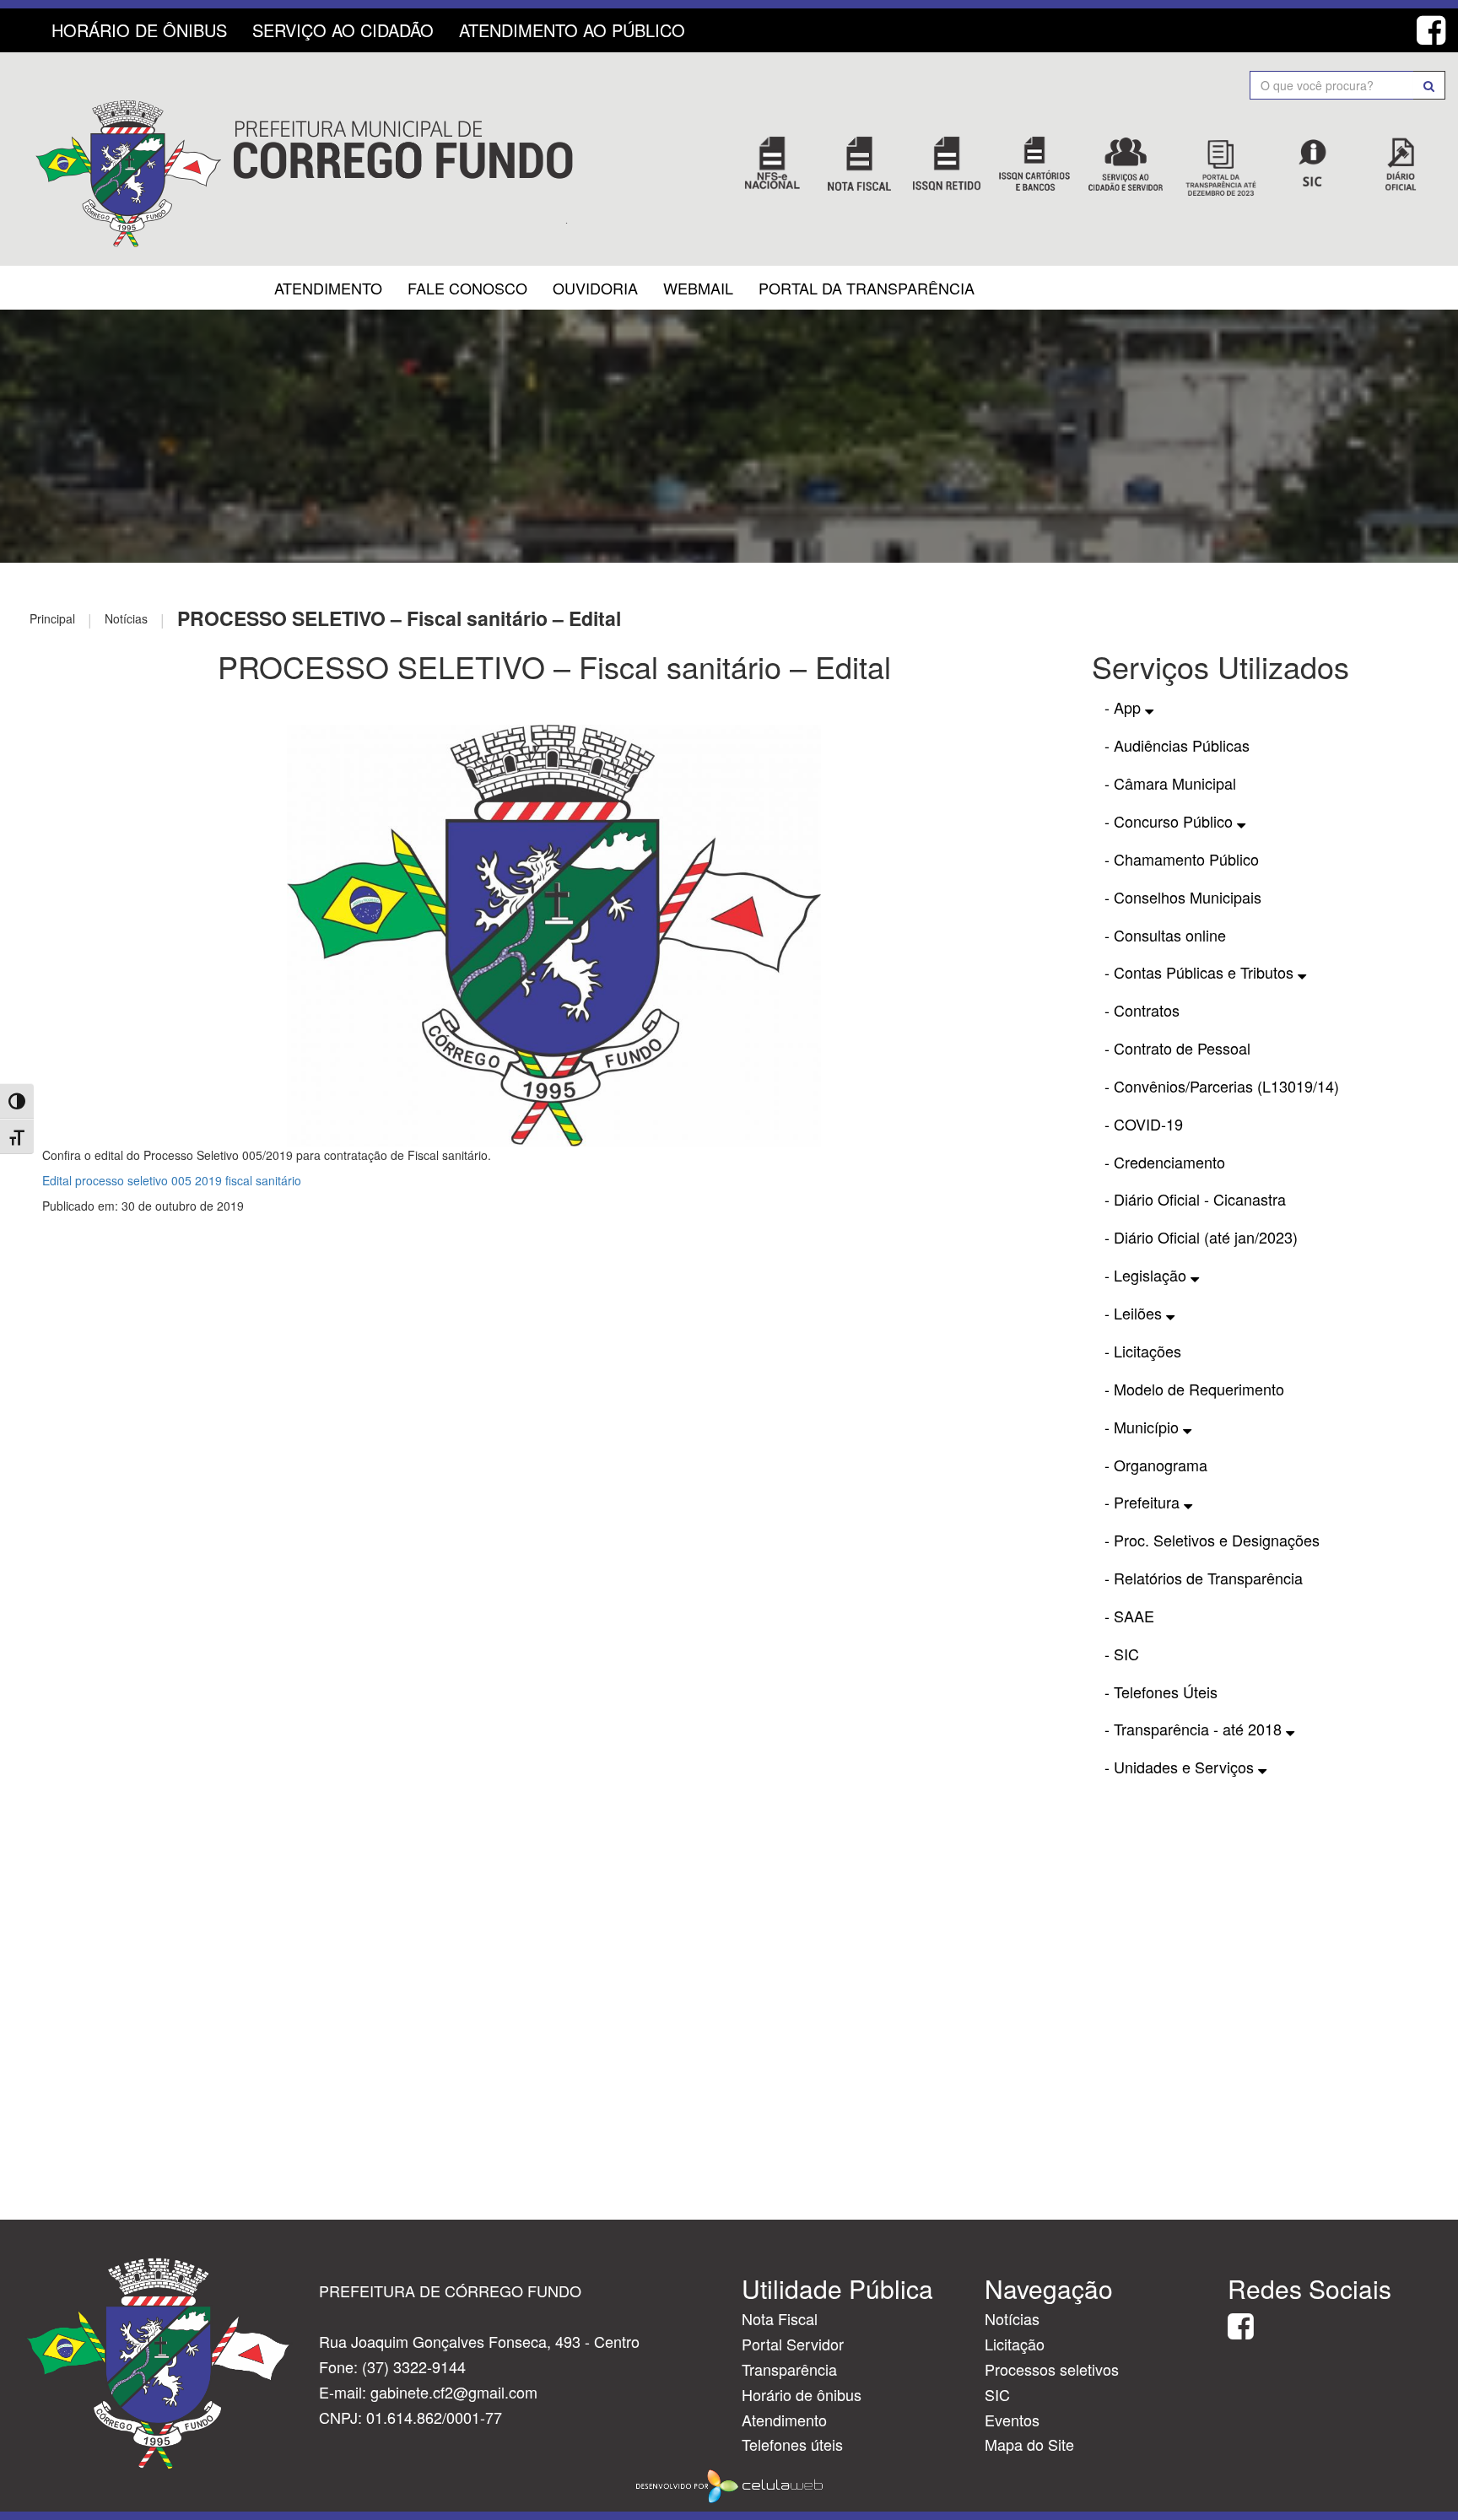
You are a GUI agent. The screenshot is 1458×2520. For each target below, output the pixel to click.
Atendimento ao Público (572, 30)
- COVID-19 (1144, 1124)
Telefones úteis (792, 2444)
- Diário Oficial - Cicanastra (1195, 1199)
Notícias (1012, 2318)
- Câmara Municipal (1170, 783)
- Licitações (1143, 1351)
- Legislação (1147, 1275)
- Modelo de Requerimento (1194, 1389)
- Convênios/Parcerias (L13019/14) (1222, 1086)
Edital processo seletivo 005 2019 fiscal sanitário (172, 1180)
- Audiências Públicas (1177, 745)
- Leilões (1135, 1313)
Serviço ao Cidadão (343, 30)
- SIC (1122, 1654)
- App (1125, 707)
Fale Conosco (467, 288)
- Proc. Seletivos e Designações (1212, 1540)
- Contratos (1142, 1010)
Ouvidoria (595, 288)
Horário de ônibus (802, 2394)
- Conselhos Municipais (1183, 897)
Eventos (1012, 2420)
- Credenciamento (1165, 1162)
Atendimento (328, 288)
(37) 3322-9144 (414, 2366)
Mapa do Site (1029, 2444)
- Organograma (1156, 1465)
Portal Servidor (793, 2344)
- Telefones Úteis (1161, 1692)
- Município (1144, 1427)
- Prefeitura (1144, 1502)
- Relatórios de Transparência (1204, 1578)
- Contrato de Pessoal (1177, 1048)
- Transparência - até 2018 (1195, 1729)
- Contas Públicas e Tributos (1201, 972)
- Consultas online (1165, 935)
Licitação (1015, 2344)
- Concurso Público (1171, 821)
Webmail (698, 288)
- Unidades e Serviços (1181, 1767)
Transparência (789, 2369)
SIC (997, 2394)
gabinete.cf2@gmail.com (454, 2392)
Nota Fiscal (780, 2318)
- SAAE (1129, 1616)
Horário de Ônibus (139, 30)
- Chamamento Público (1182, 859)
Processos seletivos (1052, 2369)
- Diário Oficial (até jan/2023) (1201, 1237)
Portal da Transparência (867, 288)
